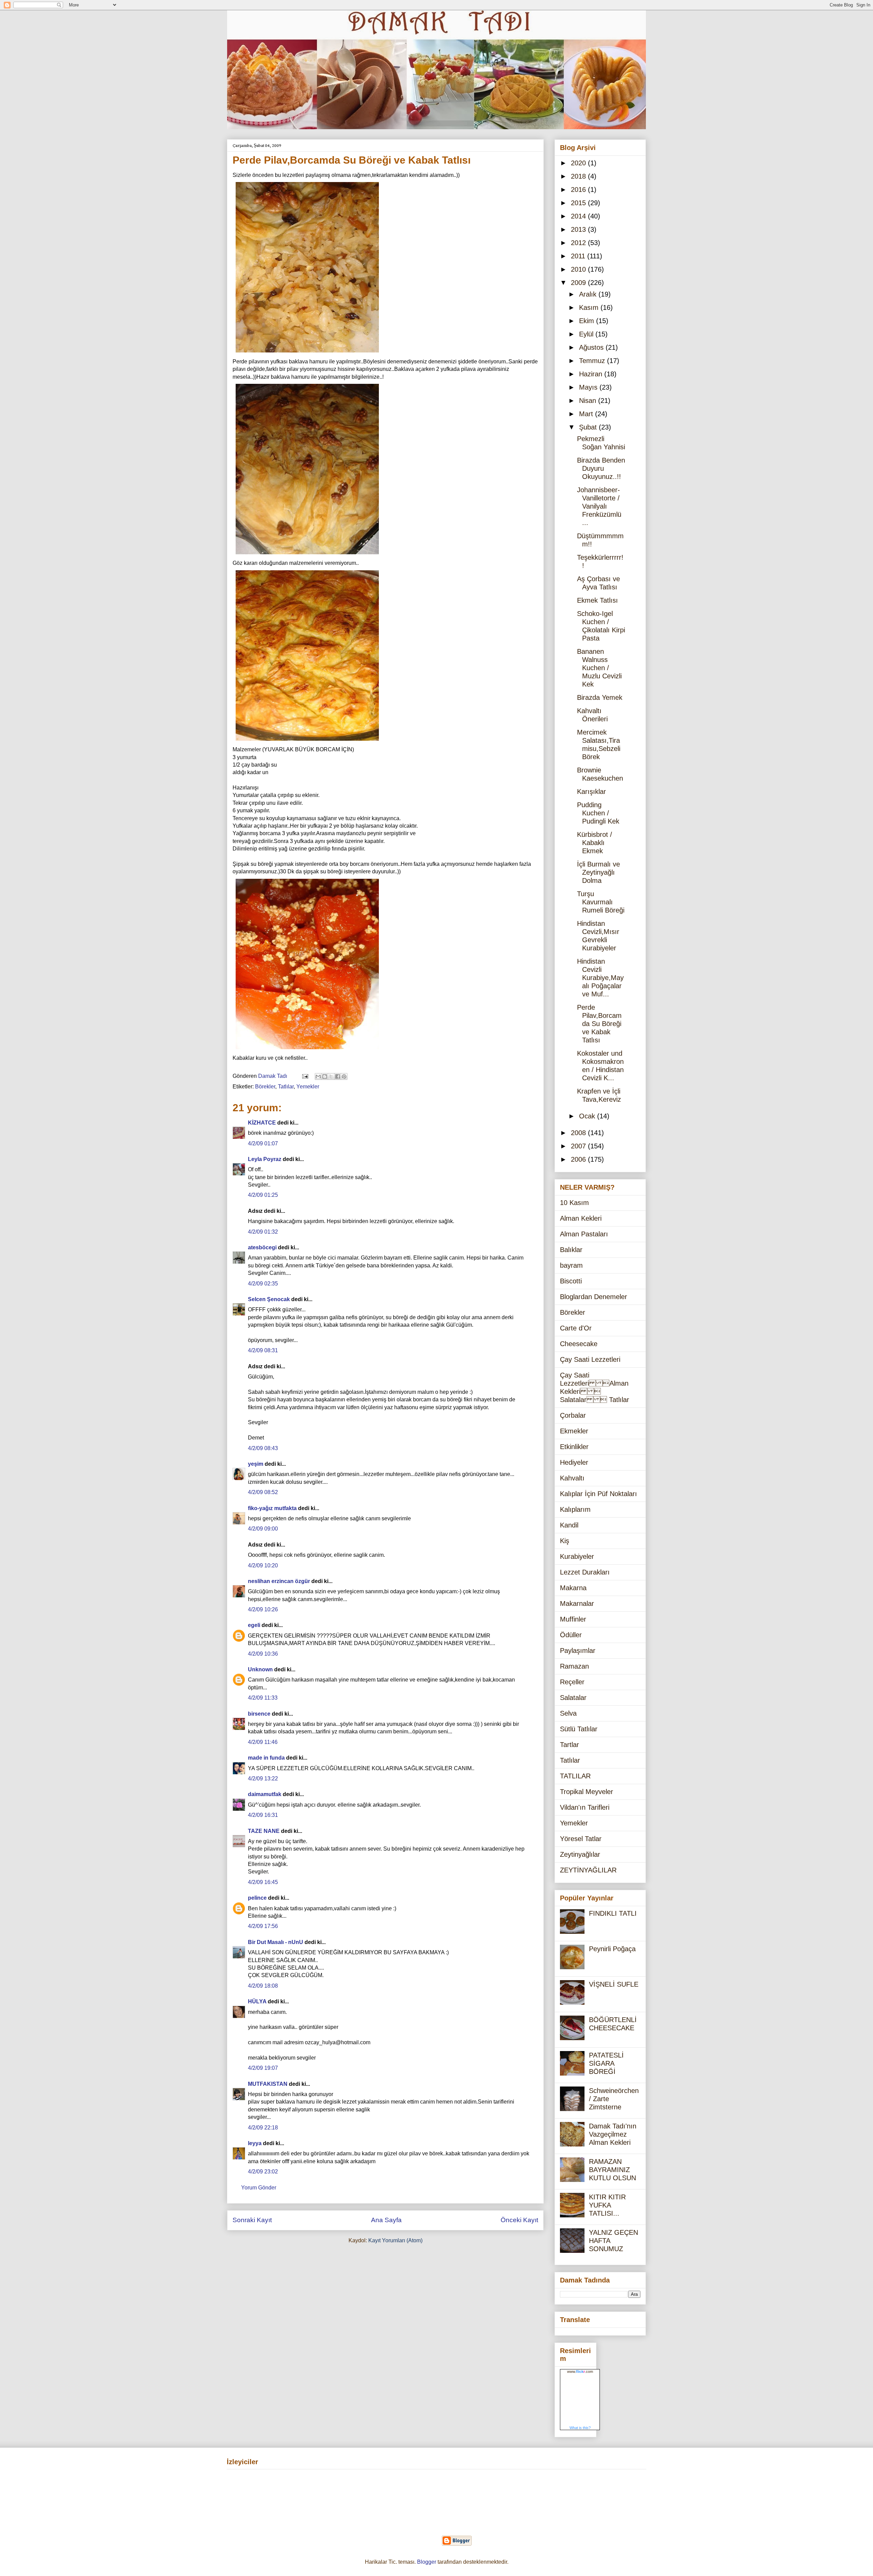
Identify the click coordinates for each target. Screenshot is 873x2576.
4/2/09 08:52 (263, 1492)
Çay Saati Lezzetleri (590, 1359)
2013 (579, 229)
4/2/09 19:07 (263, 2068)
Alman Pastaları (584, 1234)
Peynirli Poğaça (612, 1949)
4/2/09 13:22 (263, 1779)
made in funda (266, 1758)
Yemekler (308, 1087)
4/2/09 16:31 (263, 1815)
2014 (579, 216)
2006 (579, 1159)
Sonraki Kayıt (252, 2220)
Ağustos (592, 347)
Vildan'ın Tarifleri (585, 1807)
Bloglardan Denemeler (594, 1297)
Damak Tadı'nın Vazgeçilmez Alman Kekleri (613, 2134)
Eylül (587, 334)
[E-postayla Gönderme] (305, 1076)
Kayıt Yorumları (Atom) (395, 2240)
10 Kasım (574, 1203)
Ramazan (574, 1666)
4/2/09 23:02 (263, 2172)
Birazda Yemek (600, 697)
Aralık (589, 294)
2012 (579, 243)
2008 (579, 1133)
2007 (579, 1146)
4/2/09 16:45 (263, 1882)
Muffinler (573, 1619)
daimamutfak (265, 1794)
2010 (579, 269)
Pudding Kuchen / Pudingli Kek (598, 813)
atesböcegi (262, 1247)
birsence (259, 1714)
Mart (587, 414)
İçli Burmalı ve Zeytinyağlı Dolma (598, 872)
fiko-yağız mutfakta (272, 1508)
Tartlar (569, 1745)
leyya (255, 2143)
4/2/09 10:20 (263, 1565)
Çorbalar (573, 1415)
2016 (579, 190)
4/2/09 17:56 (263, 1926)
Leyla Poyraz (265, 1159)
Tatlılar (286, 1087)
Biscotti (571, 1281)
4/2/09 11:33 (263, 1698)
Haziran (592, 374)
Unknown (260, 1669)
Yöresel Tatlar (581, 1839)
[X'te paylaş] (331, 1076)
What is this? (580, 2428)
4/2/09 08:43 (263, 1448)
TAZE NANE (264, 1831)
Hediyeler (574, 1462)
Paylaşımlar (578, 1651)
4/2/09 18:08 (263, 1986)
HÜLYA (257, 2001)
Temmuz (593, 361)
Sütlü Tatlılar (579, 1729)
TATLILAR (575, 1776)
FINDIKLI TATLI (613, 1913)
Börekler (265, 1087)
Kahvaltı (572, 1478)
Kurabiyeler (577, 1556)
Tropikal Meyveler (587, 1792)
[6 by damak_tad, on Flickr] (307, 1050)
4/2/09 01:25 (263, 1195)
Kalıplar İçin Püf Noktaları (598, 1494)
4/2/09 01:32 (263, 1232)
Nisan (589, 401)
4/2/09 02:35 (263, 1284)
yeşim (256, 1464)
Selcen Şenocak (269, 1299)
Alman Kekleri (581, 1218)
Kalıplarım (575, 1509)
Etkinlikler (574, 1447)
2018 (579, 176)
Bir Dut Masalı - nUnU (276, 1942)
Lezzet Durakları (585, 1572)
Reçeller (572, 1682)
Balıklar (571, 1250)
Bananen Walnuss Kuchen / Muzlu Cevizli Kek (599, 668)
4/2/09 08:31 (263, 1350)
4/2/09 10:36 (263, 1654)
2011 (579, 256)
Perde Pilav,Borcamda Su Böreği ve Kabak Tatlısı (599, 1024)
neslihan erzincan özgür (279, 1581)
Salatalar (573, 1698)
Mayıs (589, 387)
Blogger (427, 2562)
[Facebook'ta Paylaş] (338, 1076)
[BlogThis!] (325, 1076)
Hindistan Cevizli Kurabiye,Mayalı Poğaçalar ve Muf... (600, 978)
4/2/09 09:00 (263, 1529)
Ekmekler (574, 1431)
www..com (580, 2371)
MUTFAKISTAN (268, 2084)
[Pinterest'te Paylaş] (344, 1076)
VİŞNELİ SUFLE (614, 1984)
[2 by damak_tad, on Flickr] (307, 555)
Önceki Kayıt (519, 2220)
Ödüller (571, 1635)
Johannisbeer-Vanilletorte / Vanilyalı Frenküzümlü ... (599, 506)
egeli (254, 1625)
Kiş (565, 1541)
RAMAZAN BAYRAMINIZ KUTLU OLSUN (612, 2170)
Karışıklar (591, 792)
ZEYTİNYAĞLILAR (588, 1870)
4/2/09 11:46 (263, 1742)
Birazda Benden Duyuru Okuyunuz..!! (601, 468)
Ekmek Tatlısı (597, 600)
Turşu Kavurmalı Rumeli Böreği (601, 902)
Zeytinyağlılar (580, 1854)
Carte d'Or (576, 1328)
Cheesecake (579, 1344)
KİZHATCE (262, 1123)
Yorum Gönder (259, 2188)
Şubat (589, 427)
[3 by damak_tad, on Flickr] (307, 354)
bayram (571, 1265)
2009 (579, 283)
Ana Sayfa (386, 2220)
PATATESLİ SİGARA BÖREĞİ (606, 2063)
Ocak (588, 1116)
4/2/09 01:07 (263, 1143)
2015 (579, 203)
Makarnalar (577, 1603)
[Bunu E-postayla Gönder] (318, 1076)
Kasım (590, 307)
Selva (568, 1713)
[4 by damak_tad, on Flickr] (307, 742)
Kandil (569, 1525)
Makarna (573, 1588)
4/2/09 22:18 (263, 2128)
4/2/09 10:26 (263, 1609)
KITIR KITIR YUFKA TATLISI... (607, 2205)
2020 (579, 163)
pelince (257, 1898)
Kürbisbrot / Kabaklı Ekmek (595, 843)
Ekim (588, 321)
